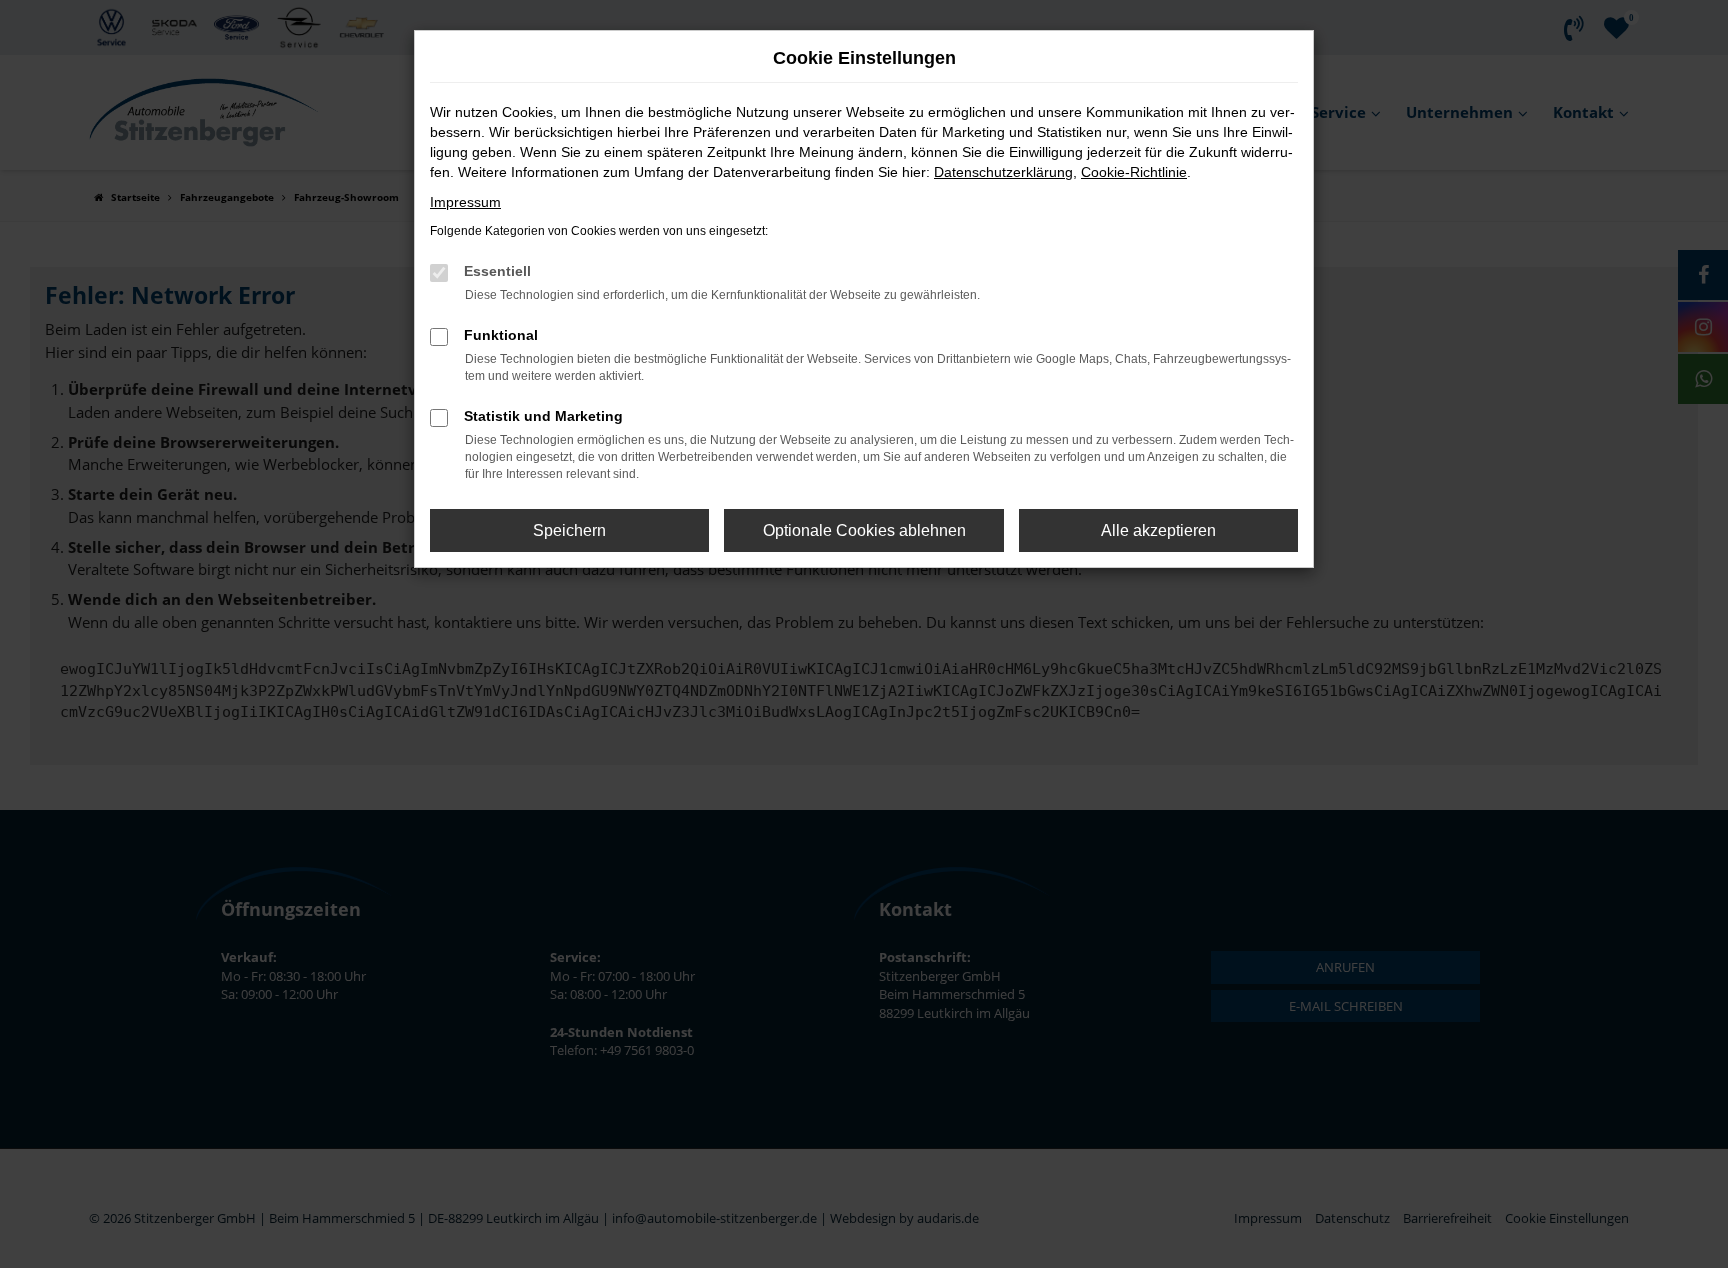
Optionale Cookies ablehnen (864, 530)
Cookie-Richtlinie (1134, 172)
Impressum (465, 202)
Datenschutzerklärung (1003, 172)
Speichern (569, 530)
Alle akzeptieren (1158, 530)
